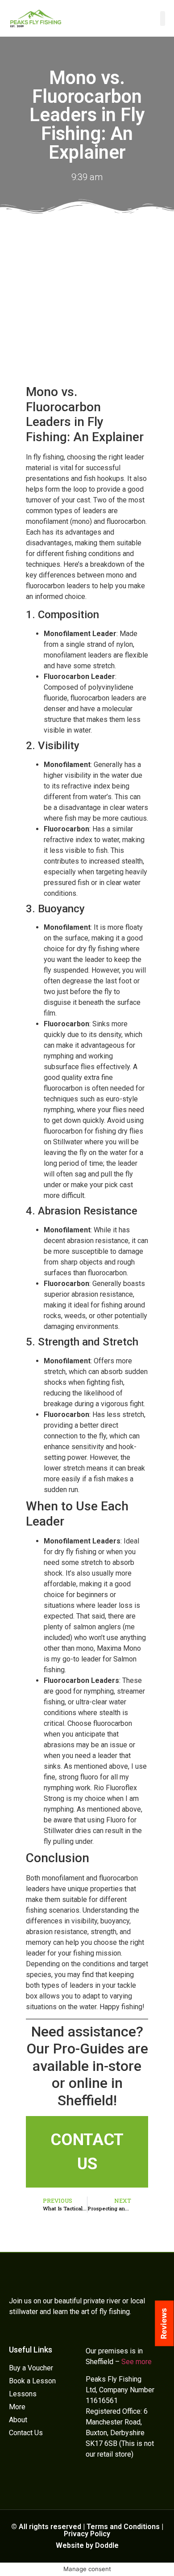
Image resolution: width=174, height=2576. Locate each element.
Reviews (164, 2323)
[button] (163, 19)
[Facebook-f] (104, 2480)
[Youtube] (118, 2480)
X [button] (169, 2548)
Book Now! (87, 2565)
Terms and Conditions (123, 2527)
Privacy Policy (87, 2534)
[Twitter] (91, 2480)
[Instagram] (132, 2480)
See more (137, 2362)
